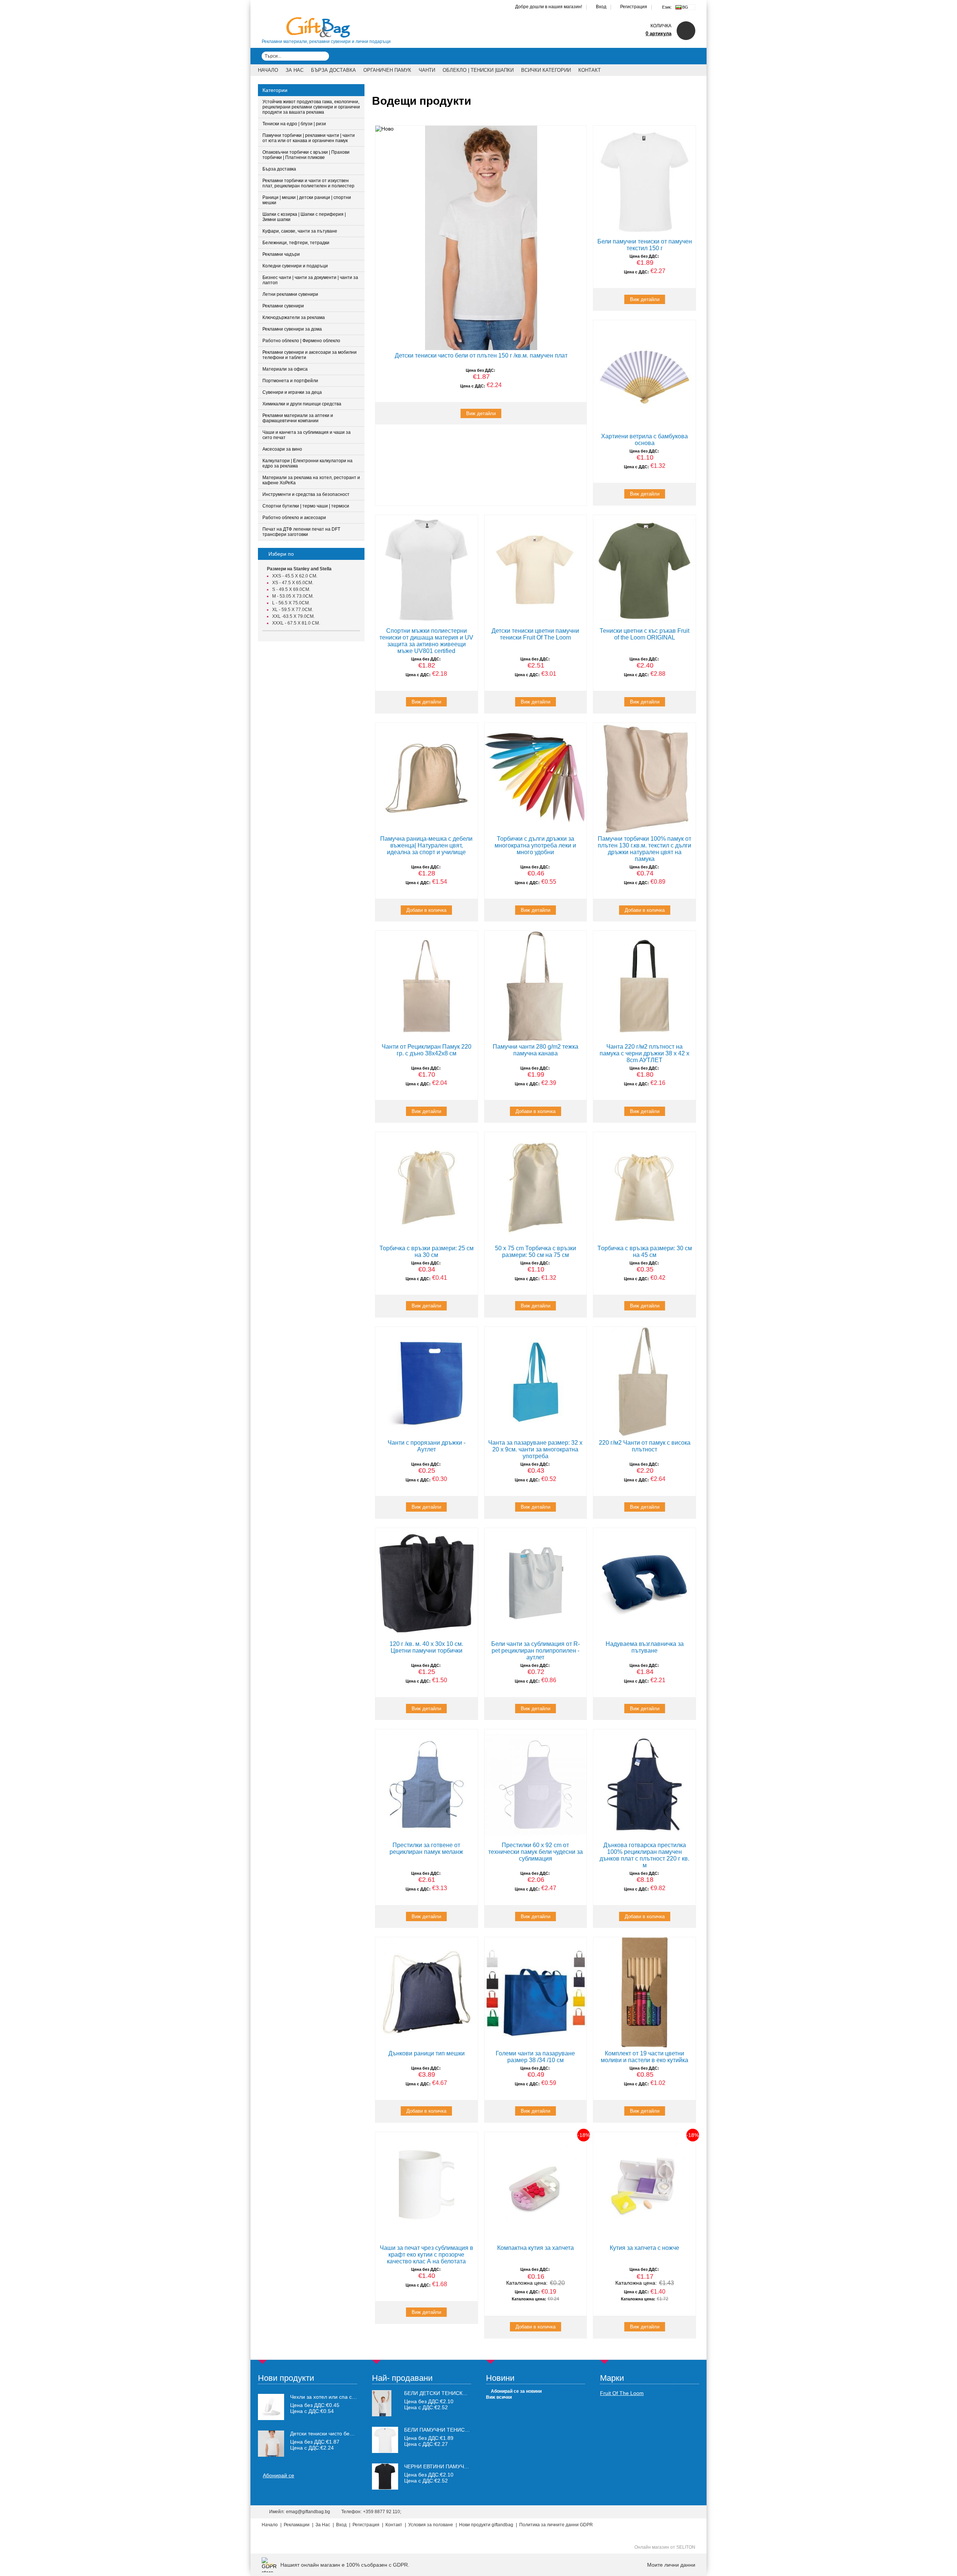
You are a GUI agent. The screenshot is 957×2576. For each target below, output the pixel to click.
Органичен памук (387, 70)
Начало (268, 70)
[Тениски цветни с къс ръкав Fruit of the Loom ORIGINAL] (644, 570)
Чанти (427, 70)
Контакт (590, 70)
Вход (601, 7)
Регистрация (634, 7)
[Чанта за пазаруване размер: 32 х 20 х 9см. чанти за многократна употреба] (536, 1382)
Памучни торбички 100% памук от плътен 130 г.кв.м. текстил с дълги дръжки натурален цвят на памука (644, 849)
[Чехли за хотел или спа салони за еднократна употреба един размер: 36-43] (271, 2407)
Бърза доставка (333, 70)
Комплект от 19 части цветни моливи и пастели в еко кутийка (644, 2057)
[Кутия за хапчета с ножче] (644, 2187)
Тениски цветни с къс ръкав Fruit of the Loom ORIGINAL (644, 634)
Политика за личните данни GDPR (556, 2525)
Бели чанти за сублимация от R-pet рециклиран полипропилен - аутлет (536, 1651)
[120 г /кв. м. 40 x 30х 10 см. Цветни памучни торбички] (427, 1583)
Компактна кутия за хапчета (536, 2248)
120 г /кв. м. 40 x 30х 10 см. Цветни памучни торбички (426, 1647)
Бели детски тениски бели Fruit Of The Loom (470, 2393)
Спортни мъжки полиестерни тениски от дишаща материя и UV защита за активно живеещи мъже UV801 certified (426, 641)
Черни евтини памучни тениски (451, 2466)
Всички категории (546, 70)
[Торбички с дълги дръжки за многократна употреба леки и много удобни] (536, 778)
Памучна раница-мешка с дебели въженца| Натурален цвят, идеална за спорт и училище (426, 845)
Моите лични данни (671, 2565)
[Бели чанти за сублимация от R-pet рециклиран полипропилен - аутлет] (536, 1583)
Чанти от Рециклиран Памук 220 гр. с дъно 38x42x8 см (427, 1050)
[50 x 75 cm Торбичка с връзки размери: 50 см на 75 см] (536, 1187)
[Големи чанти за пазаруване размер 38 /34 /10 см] (536, 1992)
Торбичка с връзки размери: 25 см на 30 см (427, 1252)
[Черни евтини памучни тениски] (385, 2488)
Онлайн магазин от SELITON (665, 2547)
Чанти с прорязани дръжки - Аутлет (427, 1446)
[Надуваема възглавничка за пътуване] (644, 1583)
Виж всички (499, 2397)
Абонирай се (279, 2475)
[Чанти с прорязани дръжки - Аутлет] (427, 1382)
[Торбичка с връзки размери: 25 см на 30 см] (427, 1187)
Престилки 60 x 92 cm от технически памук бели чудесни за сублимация (536, 1852)
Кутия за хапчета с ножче (644, 2248)
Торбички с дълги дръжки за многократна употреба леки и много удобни (535, 845)
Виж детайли (481, 413)
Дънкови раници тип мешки (427, 2053)
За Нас (295, 70)
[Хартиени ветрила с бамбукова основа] (644, 375)
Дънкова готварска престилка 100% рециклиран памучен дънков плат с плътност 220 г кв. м (644, 1855)
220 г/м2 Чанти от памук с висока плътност (645, 1446)
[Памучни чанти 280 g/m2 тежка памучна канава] (536, 986)
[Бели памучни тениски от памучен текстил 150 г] (644, 181)
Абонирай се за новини (516, 2391)
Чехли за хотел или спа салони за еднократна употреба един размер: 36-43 (324, 2397)
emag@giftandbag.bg (308, 2512)
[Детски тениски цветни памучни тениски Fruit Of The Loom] (536, 570)
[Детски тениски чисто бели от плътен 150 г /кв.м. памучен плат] (481, 238)
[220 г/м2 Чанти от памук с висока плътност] (644, 1382)
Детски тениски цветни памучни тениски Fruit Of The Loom (535, 634)
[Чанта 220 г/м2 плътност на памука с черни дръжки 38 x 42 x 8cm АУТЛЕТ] (644, 986)
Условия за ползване (431, 2525)
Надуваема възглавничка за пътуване (645, 1647)
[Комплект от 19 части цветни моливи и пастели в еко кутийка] (644, 1992)
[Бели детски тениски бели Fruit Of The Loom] (382, 2414)
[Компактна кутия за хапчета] (536, 2187)
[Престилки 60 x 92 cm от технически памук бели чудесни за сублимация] (536, 1784)
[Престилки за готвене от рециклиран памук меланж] (427, 1784)
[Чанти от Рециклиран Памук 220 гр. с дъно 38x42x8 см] (427, 986)
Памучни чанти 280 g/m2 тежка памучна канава (536, 1050)
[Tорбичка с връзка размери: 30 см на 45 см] (644, 1187)
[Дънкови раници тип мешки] (427, 1992)
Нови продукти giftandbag (486, 2525)
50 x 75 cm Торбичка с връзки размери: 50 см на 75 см (536, 1252)
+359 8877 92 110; (382, 2512)
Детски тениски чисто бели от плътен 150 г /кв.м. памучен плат (481, 355)
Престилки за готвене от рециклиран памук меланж (426, 1848)
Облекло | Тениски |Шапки (478, 70)
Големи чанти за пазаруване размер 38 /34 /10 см (535, 2057)
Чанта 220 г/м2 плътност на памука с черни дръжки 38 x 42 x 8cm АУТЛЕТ (644, 1053)
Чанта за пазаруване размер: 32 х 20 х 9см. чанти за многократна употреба (535, 1449)
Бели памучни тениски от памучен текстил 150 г (645, 245)
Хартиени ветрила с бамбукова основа (644, 440)
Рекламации (297, 2525)
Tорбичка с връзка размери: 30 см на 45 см (645, 1252)
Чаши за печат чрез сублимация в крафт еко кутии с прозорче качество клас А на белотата (427, 2255)
